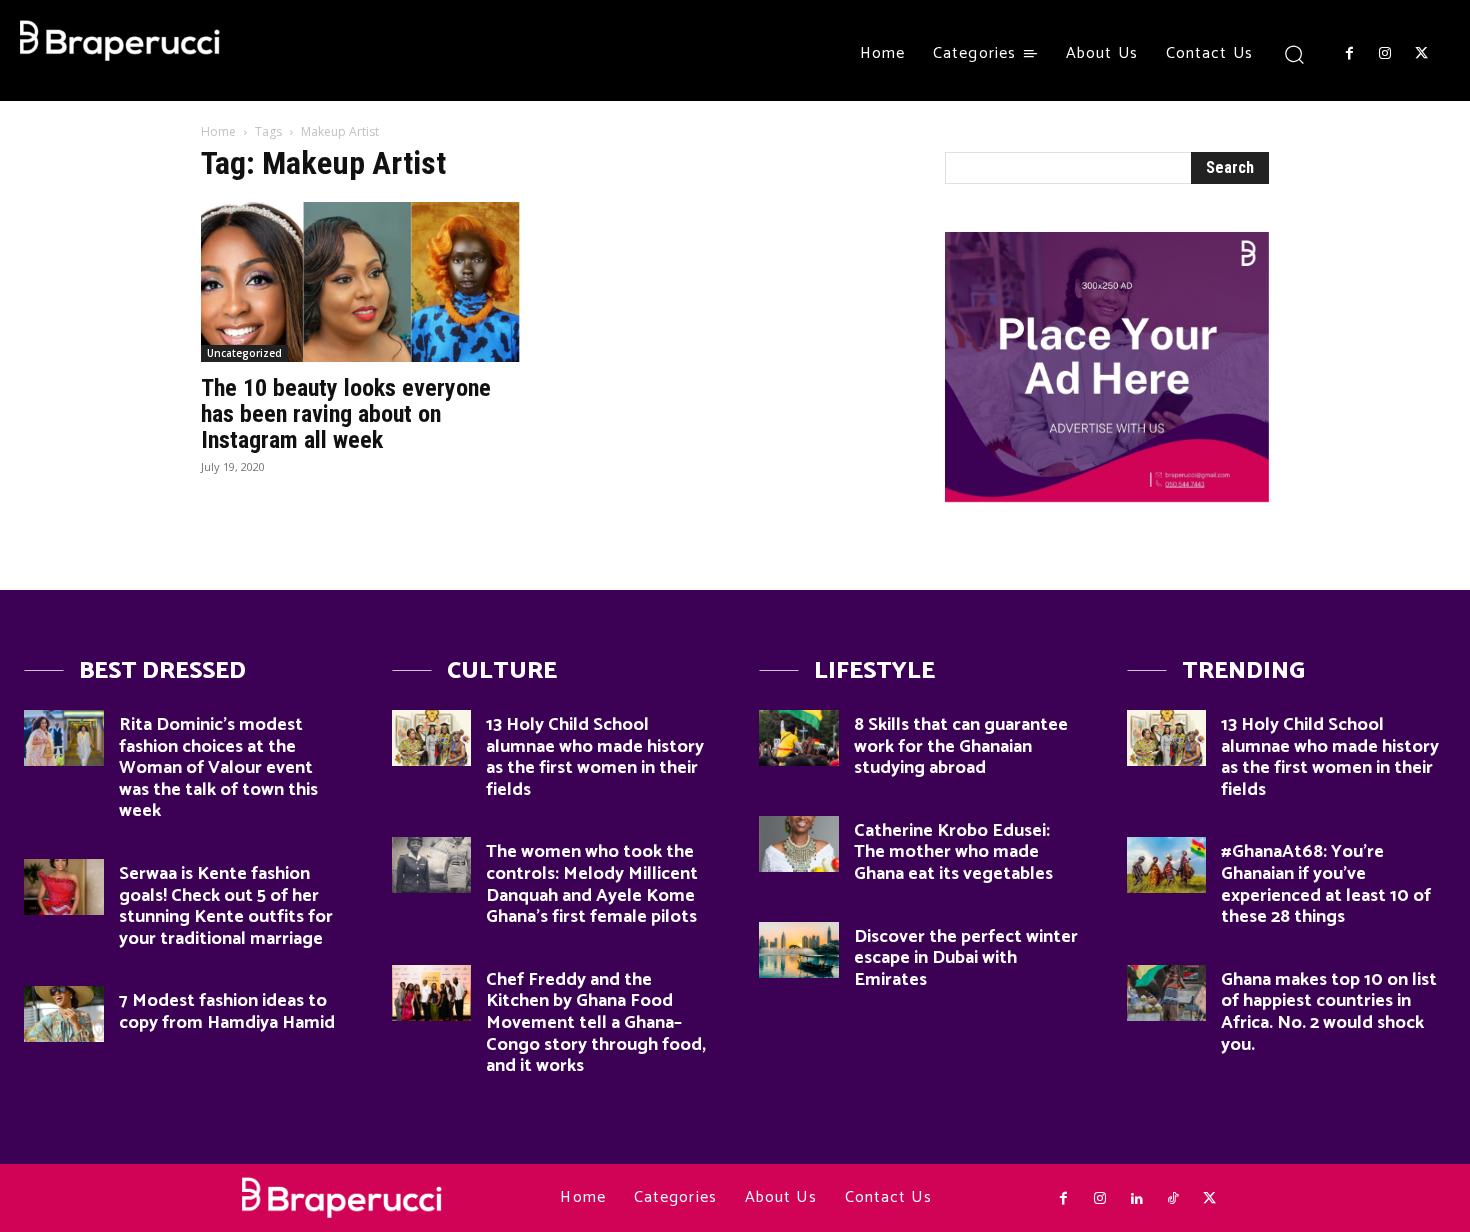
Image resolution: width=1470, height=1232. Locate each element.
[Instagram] (1385, 54)
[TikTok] (1173, 1199)
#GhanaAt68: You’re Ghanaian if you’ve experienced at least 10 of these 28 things (1326, 884)
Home (218, 131)
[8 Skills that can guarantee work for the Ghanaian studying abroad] (799, 738)
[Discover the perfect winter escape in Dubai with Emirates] (799, 950)
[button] (1294, 53)
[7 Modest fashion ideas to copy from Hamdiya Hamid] (64, 1014)
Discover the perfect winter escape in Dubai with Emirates (966, 958)
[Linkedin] (1136, 1199)
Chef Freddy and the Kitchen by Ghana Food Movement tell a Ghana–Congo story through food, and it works (596, 1023)
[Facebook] (1349, 54)
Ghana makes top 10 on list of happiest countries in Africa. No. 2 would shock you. (1329, 1012)
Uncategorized (244, 353)
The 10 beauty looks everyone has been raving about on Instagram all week (346, 414)
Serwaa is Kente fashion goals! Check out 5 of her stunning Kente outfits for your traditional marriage (226, 906)
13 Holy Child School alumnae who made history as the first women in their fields (595, 757)
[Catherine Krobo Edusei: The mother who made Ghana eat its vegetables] (799, 844)
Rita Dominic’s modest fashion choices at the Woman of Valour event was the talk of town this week (218, 768)
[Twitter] (1422, 54)
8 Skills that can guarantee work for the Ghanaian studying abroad (961, 746)
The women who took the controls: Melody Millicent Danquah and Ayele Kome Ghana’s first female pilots (592, 884)
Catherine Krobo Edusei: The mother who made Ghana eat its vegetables (953, 852)
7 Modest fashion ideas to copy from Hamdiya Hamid (227, 1012)
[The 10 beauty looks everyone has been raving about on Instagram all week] (363, 282)
